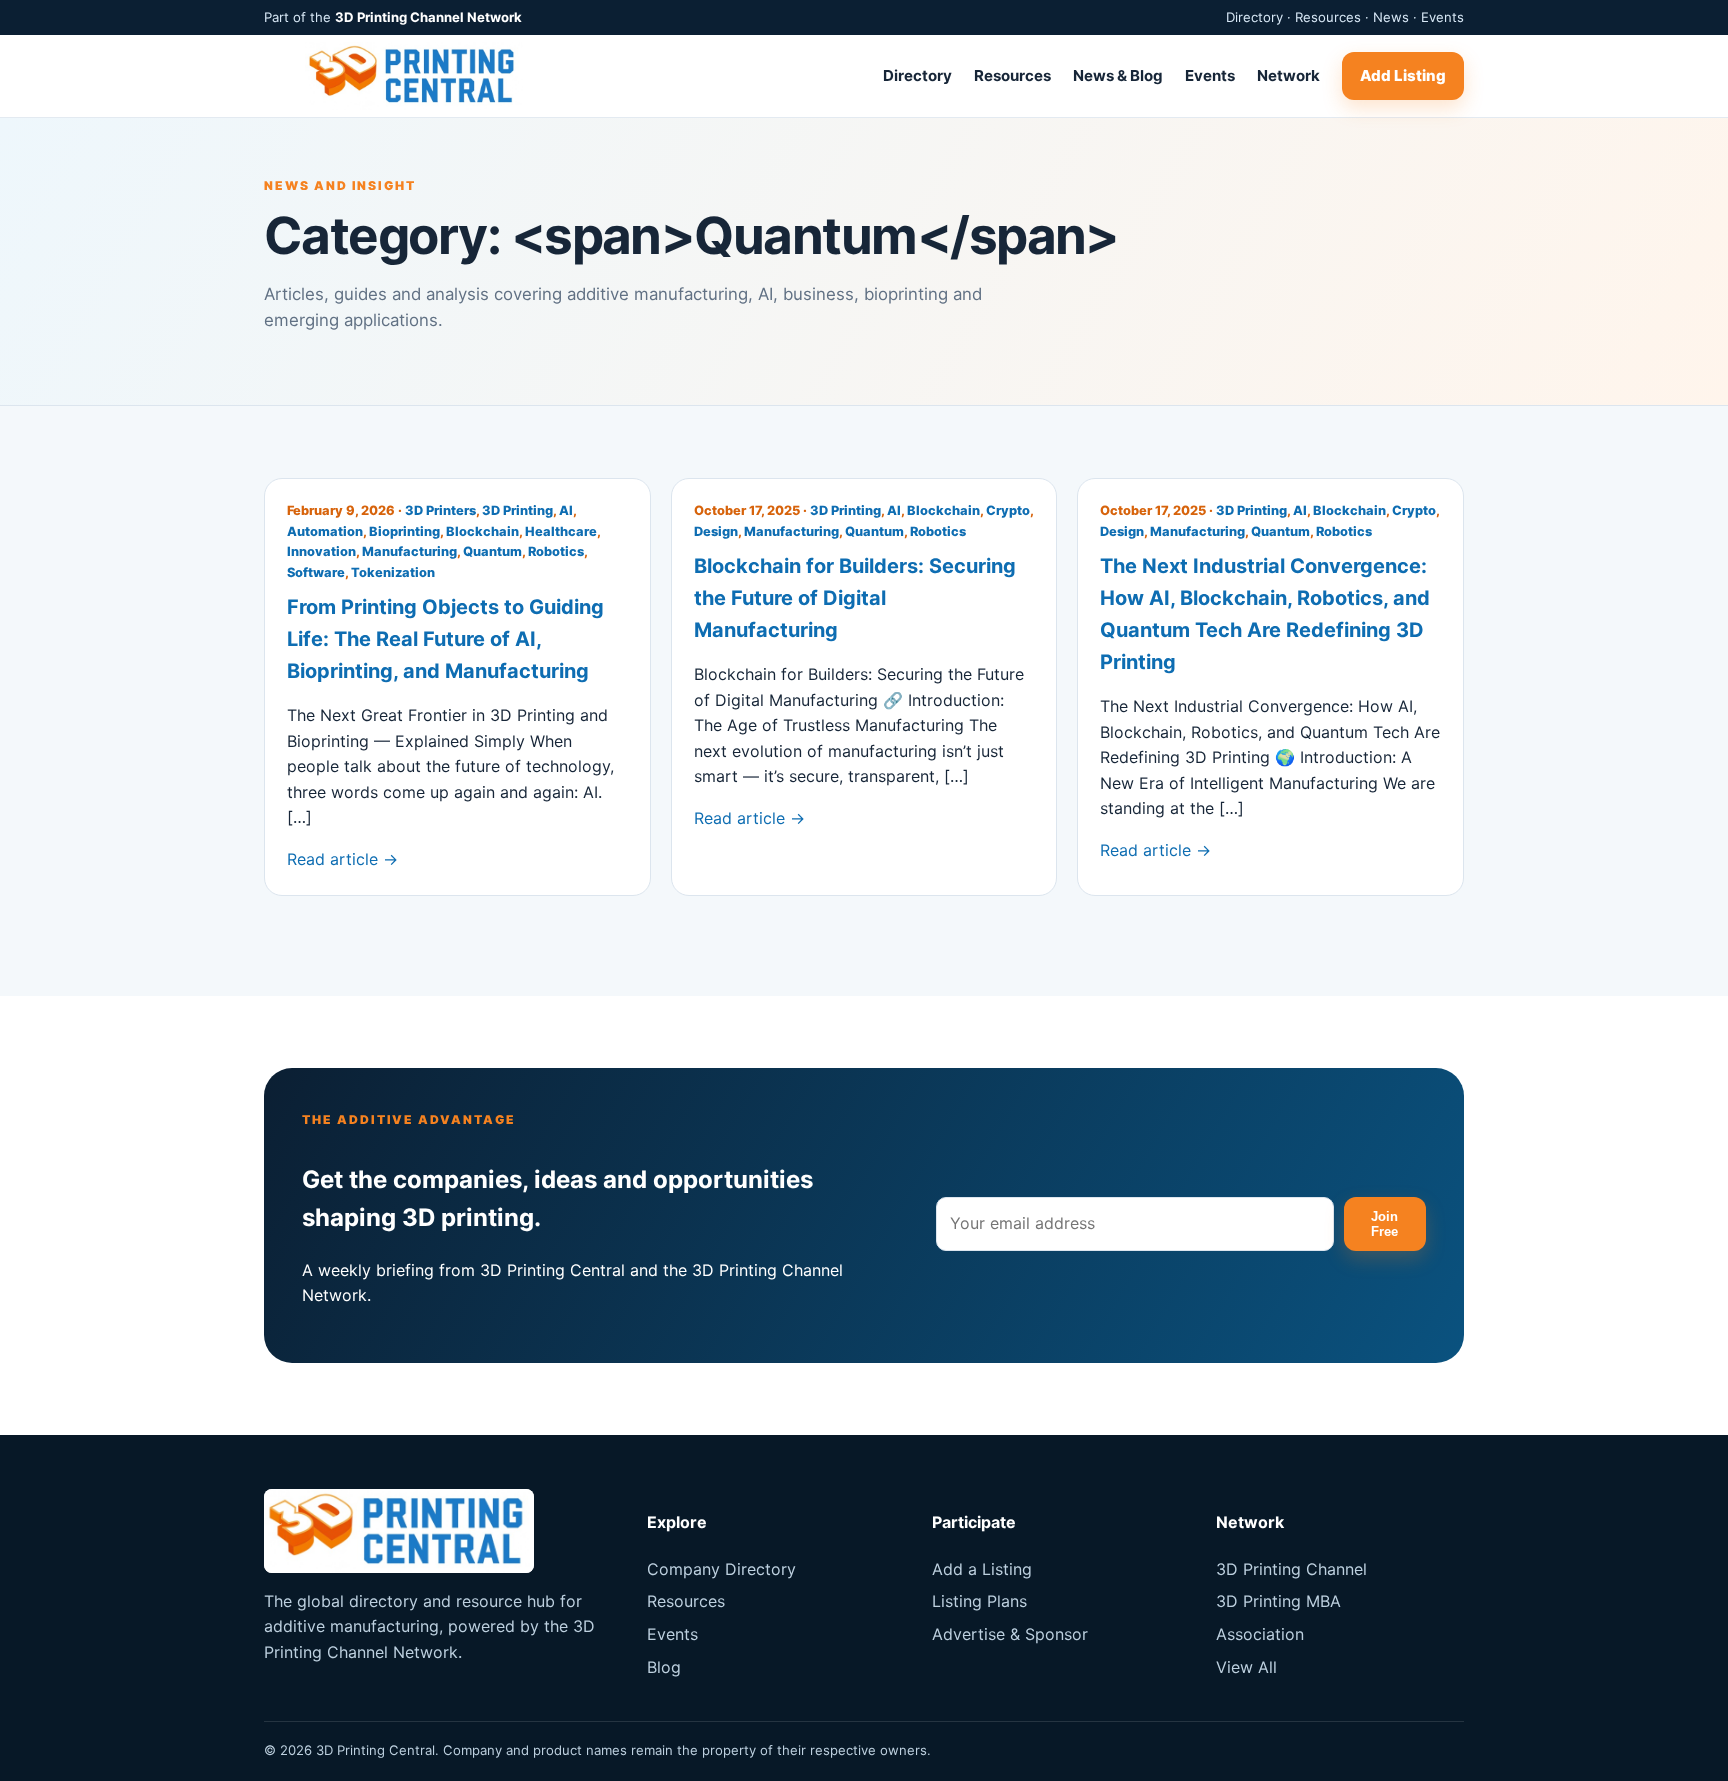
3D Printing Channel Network (428, 17)
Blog (664, 1667)
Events (1210, 75)
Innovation (321, 551)
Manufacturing (409, 551)
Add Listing (1403, 75)
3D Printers (440, 510)
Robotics (556, 551)
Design (716, 531)
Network (1288, 75)
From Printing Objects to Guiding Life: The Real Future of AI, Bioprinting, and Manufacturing (445, 639)
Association (1260, 1634)
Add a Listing (982, 1569)
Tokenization (393, 572)
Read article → (342, 859)
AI (566, 510)
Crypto (1008, 510)
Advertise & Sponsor (1010, 1634)
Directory (917, 75)
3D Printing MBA (1278, 1601)
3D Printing (517, 510)
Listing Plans (979, 1601)
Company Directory (721, 1569)
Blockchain (482, 531)
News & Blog (1118, 75)
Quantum (492, 551)
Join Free (1384, 1224)
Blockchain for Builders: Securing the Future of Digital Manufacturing (855, 598)
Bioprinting (404, 531)
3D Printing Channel (1291, 1569)
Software (316, 572)
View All (1246, 1667)
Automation (325, 531)
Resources (1012, 75)
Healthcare (561, 531)
